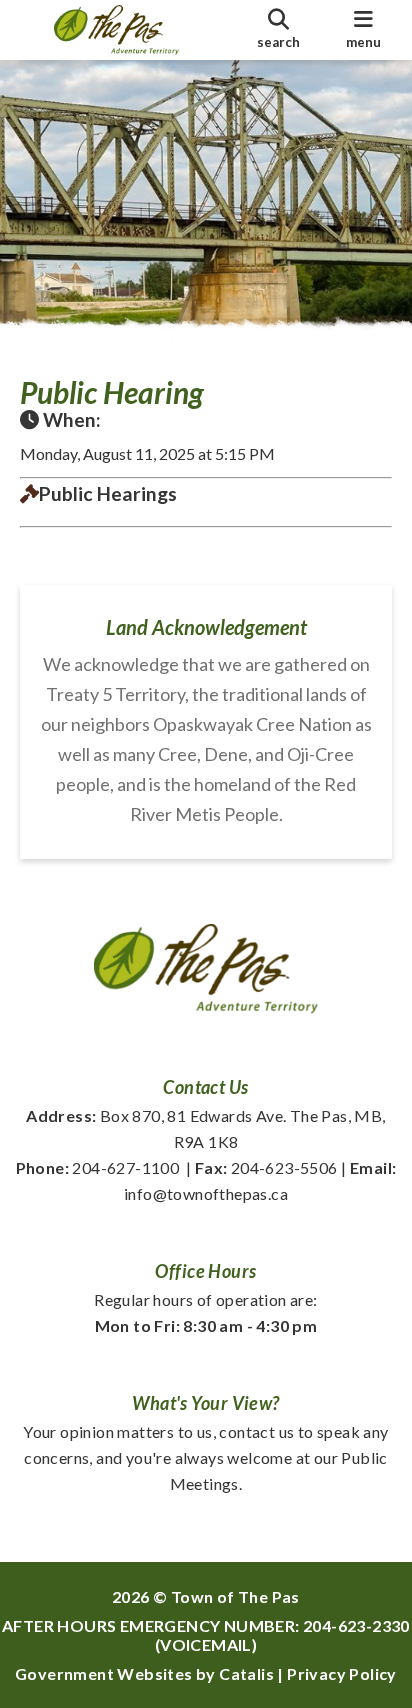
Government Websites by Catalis (144, 1673)
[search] (278, 30)
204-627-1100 (98, 1167)
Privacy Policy (342, 1673)
